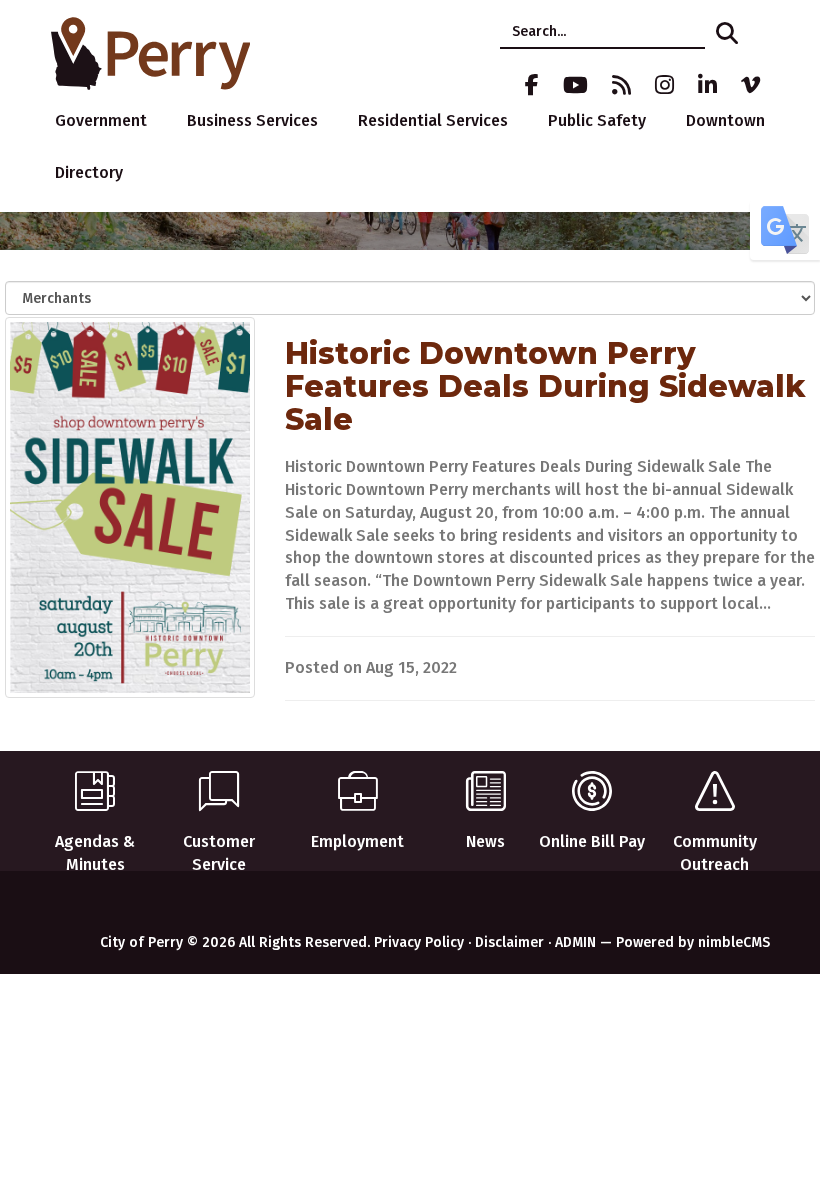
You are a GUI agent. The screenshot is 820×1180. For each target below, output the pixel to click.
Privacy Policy (419, 942)
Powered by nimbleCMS (693, 942)
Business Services (252, 120)
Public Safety (597, 120)
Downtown (725, 120)
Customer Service (219, 853)
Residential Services (433, 120)
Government (101, 120)
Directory (89, 172)
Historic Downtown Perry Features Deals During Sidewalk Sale (545, 386)
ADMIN (575, 942)
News (485, 841)
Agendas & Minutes (95, 853)
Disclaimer (509, 942)
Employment (357, 841)
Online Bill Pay (592, 841)
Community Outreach (715, 853)
